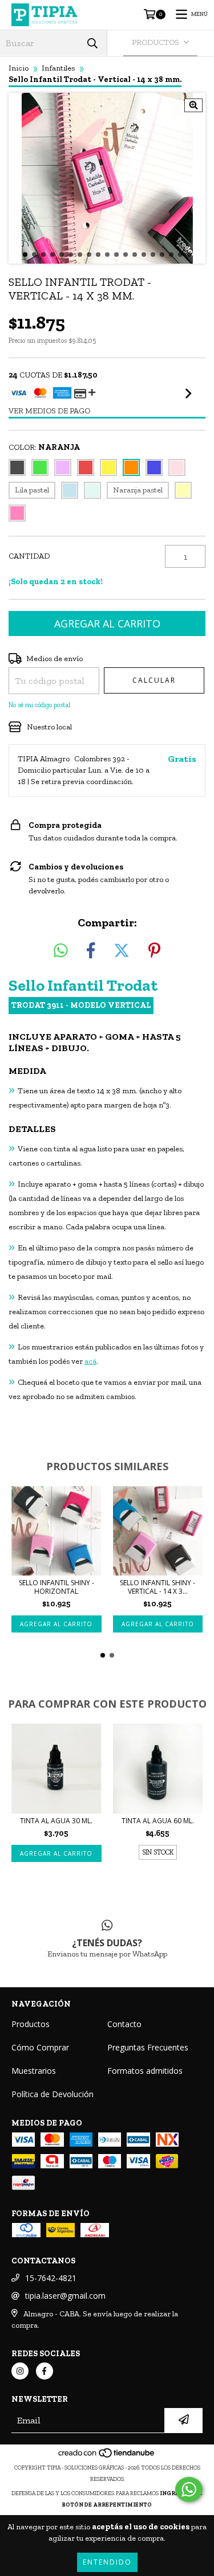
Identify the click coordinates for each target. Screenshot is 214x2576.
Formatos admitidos (145, 2071)
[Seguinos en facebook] (45, 2371)
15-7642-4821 (51, 2278)
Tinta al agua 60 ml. (158, 1821)
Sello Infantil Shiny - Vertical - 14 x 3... (158, 1587)
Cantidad (29, 556)
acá (90, 1361)
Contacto (124, 2024)
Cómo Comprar (40, 2047)
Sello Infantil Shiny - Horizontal (56, 1587)
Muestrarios (34, 2071)
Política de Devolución (53, 2094)
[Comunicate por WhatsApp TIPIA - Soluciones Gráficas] (189, 2489)
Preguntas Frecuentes (148, 2047)
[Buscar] (92, 43)
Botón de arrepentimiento (107, 2505)
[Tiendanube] (107, 2456)
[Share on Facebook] (91, 951)
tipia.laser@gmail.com (65, 2296)
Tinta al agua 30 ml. (56, 1821)
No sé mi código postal (39, 705)
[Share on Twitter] (122, 951)
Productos (31, 2024)
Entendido (107, 2562)
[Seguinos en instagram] (20, 2371)
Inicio (19, 68)
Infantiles (58, 68)
